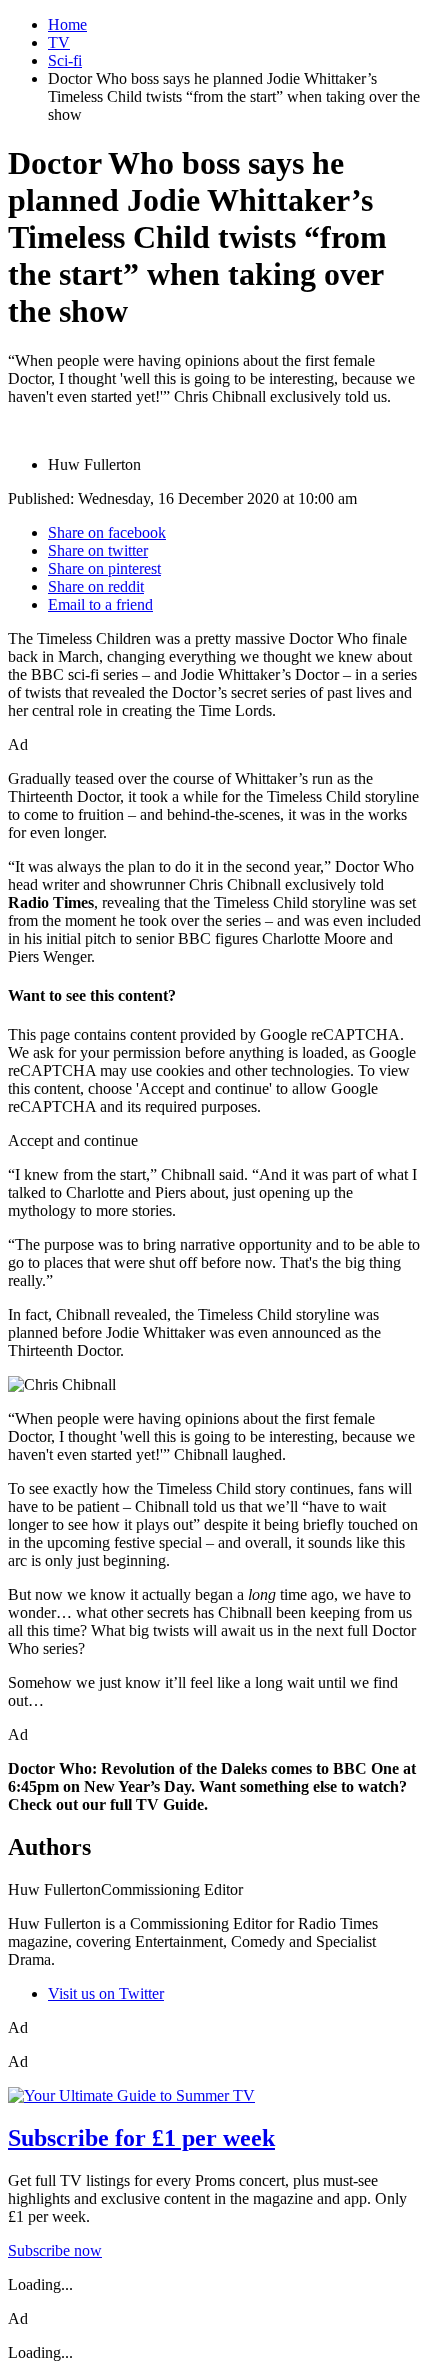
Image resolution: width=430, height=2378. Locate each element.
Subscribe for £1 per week (141, 2138)
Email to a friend (100, 604)
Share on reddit (96, 586)
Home (67, 24)
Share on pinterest (104, 568)
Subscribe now (55, 2250)
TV (59, 42)
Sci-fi (65, 60)
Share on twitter (98, 550)
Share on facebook (107, 532)
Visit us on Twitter (106, 1993)
